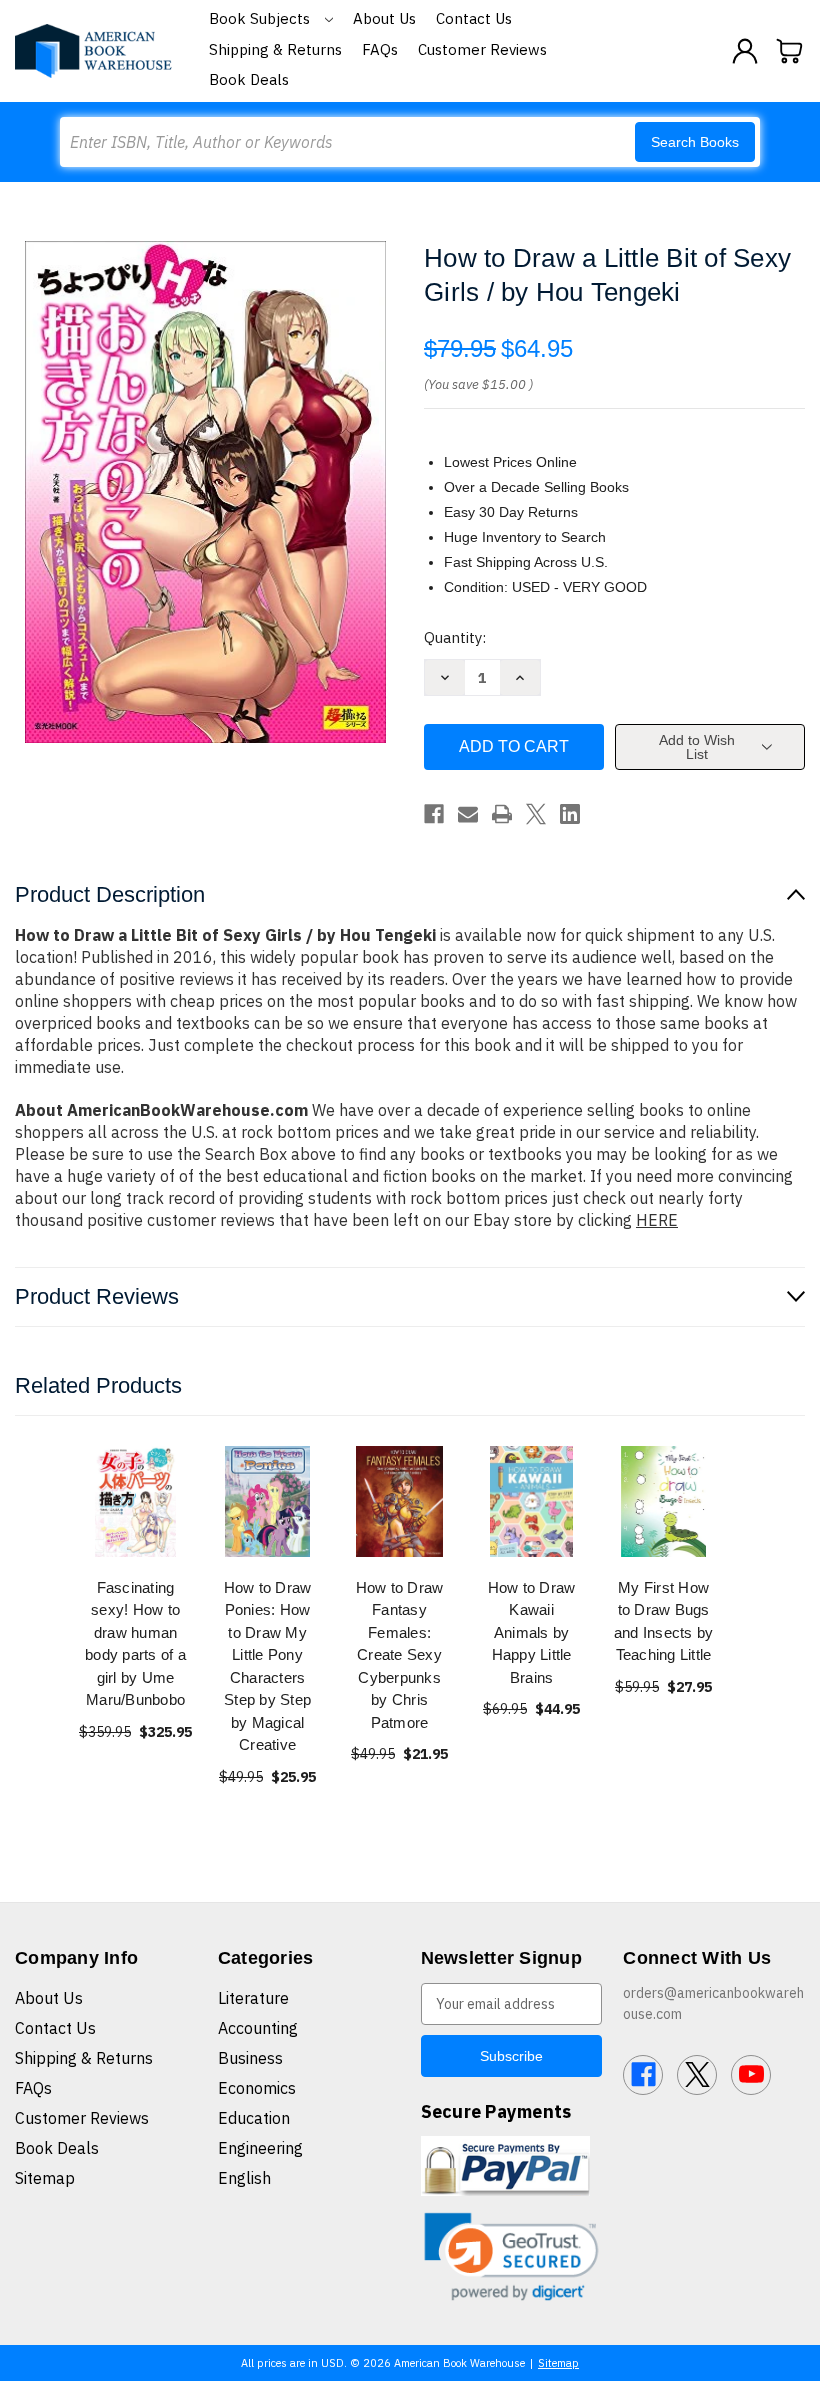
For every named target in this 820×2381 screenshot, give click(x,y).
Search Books (695, 142)
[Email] (468, 814)
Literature (253, 1998)
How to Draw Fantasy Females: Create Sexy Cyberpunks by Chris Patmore (400, 1655)
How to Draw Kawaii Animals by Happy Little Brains (532, 1632)
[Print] (502, 814)
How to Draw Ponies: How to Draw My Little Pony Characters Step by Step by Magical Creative (268, 1666)
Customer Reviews (482, 49)
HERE (657, 1220)
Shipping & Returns (275, 49)
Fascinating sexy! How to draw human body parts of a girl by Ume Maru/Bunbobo (135, 1644)
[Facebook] (434, 814)
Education (254, 2118)
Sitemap (45, 2178)
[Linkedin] (570, 814)
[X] (536, 814)
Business (250, 2058)
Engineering (260, 2148)
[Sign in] (745, 51)
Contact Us (474, 18)
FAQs (380, 49)
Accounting (258, 2028)
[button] (512, 2256)
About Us (384, 18)
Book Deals (249, 79)
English (244, 2178)
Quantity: (455, 637)
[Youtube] (751, 2075)
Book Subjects (261, 18)
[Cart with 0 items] (790, 51)
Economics (257, 2088)
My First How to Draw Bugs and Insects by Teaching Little (664, 1621)
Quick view (136, 1500)
